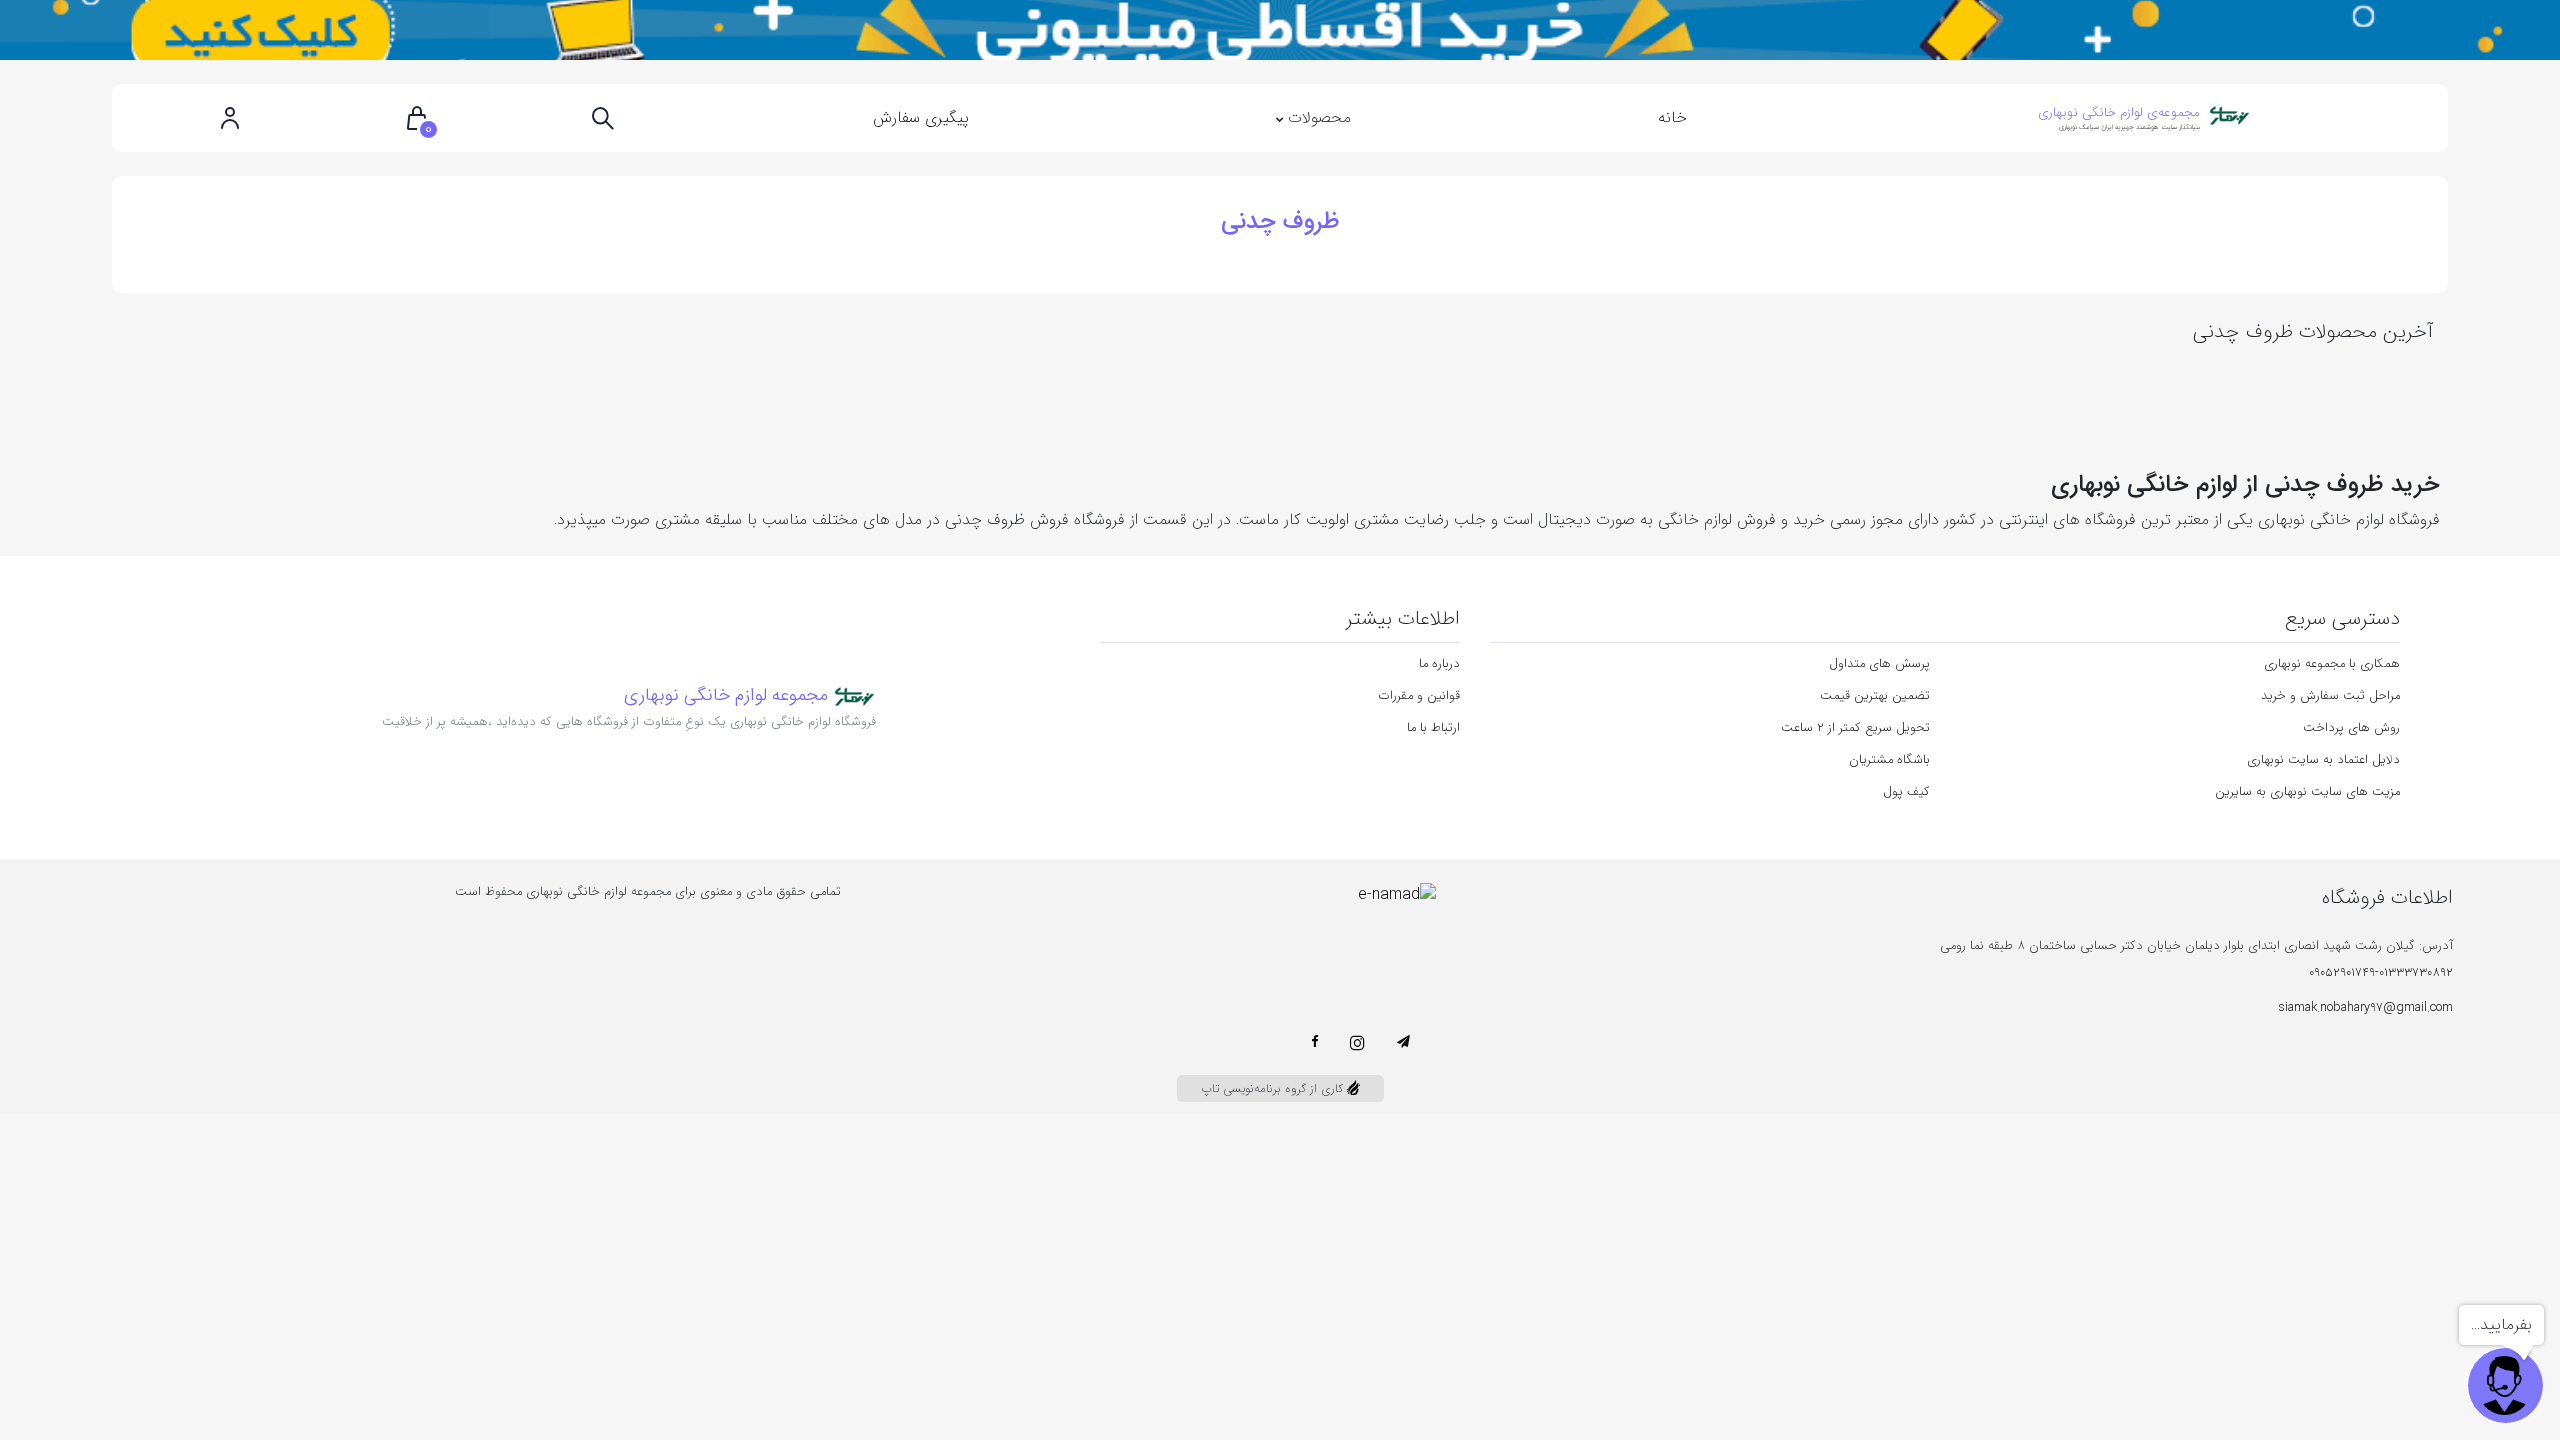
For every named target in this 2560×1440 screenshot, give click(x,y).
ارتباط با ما (1433, 728)
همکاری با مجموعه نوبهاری (2332, 664)
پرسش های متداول (1879, 664)
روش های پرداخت (2351, 728)
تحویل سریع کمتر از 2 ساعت (1855, 728)
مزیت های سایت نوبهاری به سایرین (2307, 792)
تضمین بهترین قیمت (1875, 696)
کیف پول (1906, 792)
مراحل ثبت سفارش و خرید (2330, 696)
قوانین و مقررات (1419, 696)
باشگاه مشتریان (1889, 760)
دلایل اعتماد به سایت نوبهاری (2323, 760)
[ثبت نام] (230, 118)
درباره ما (1439, 664)
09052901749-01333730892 (2381, 973)
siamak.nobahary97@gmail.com (2366, 1008)
